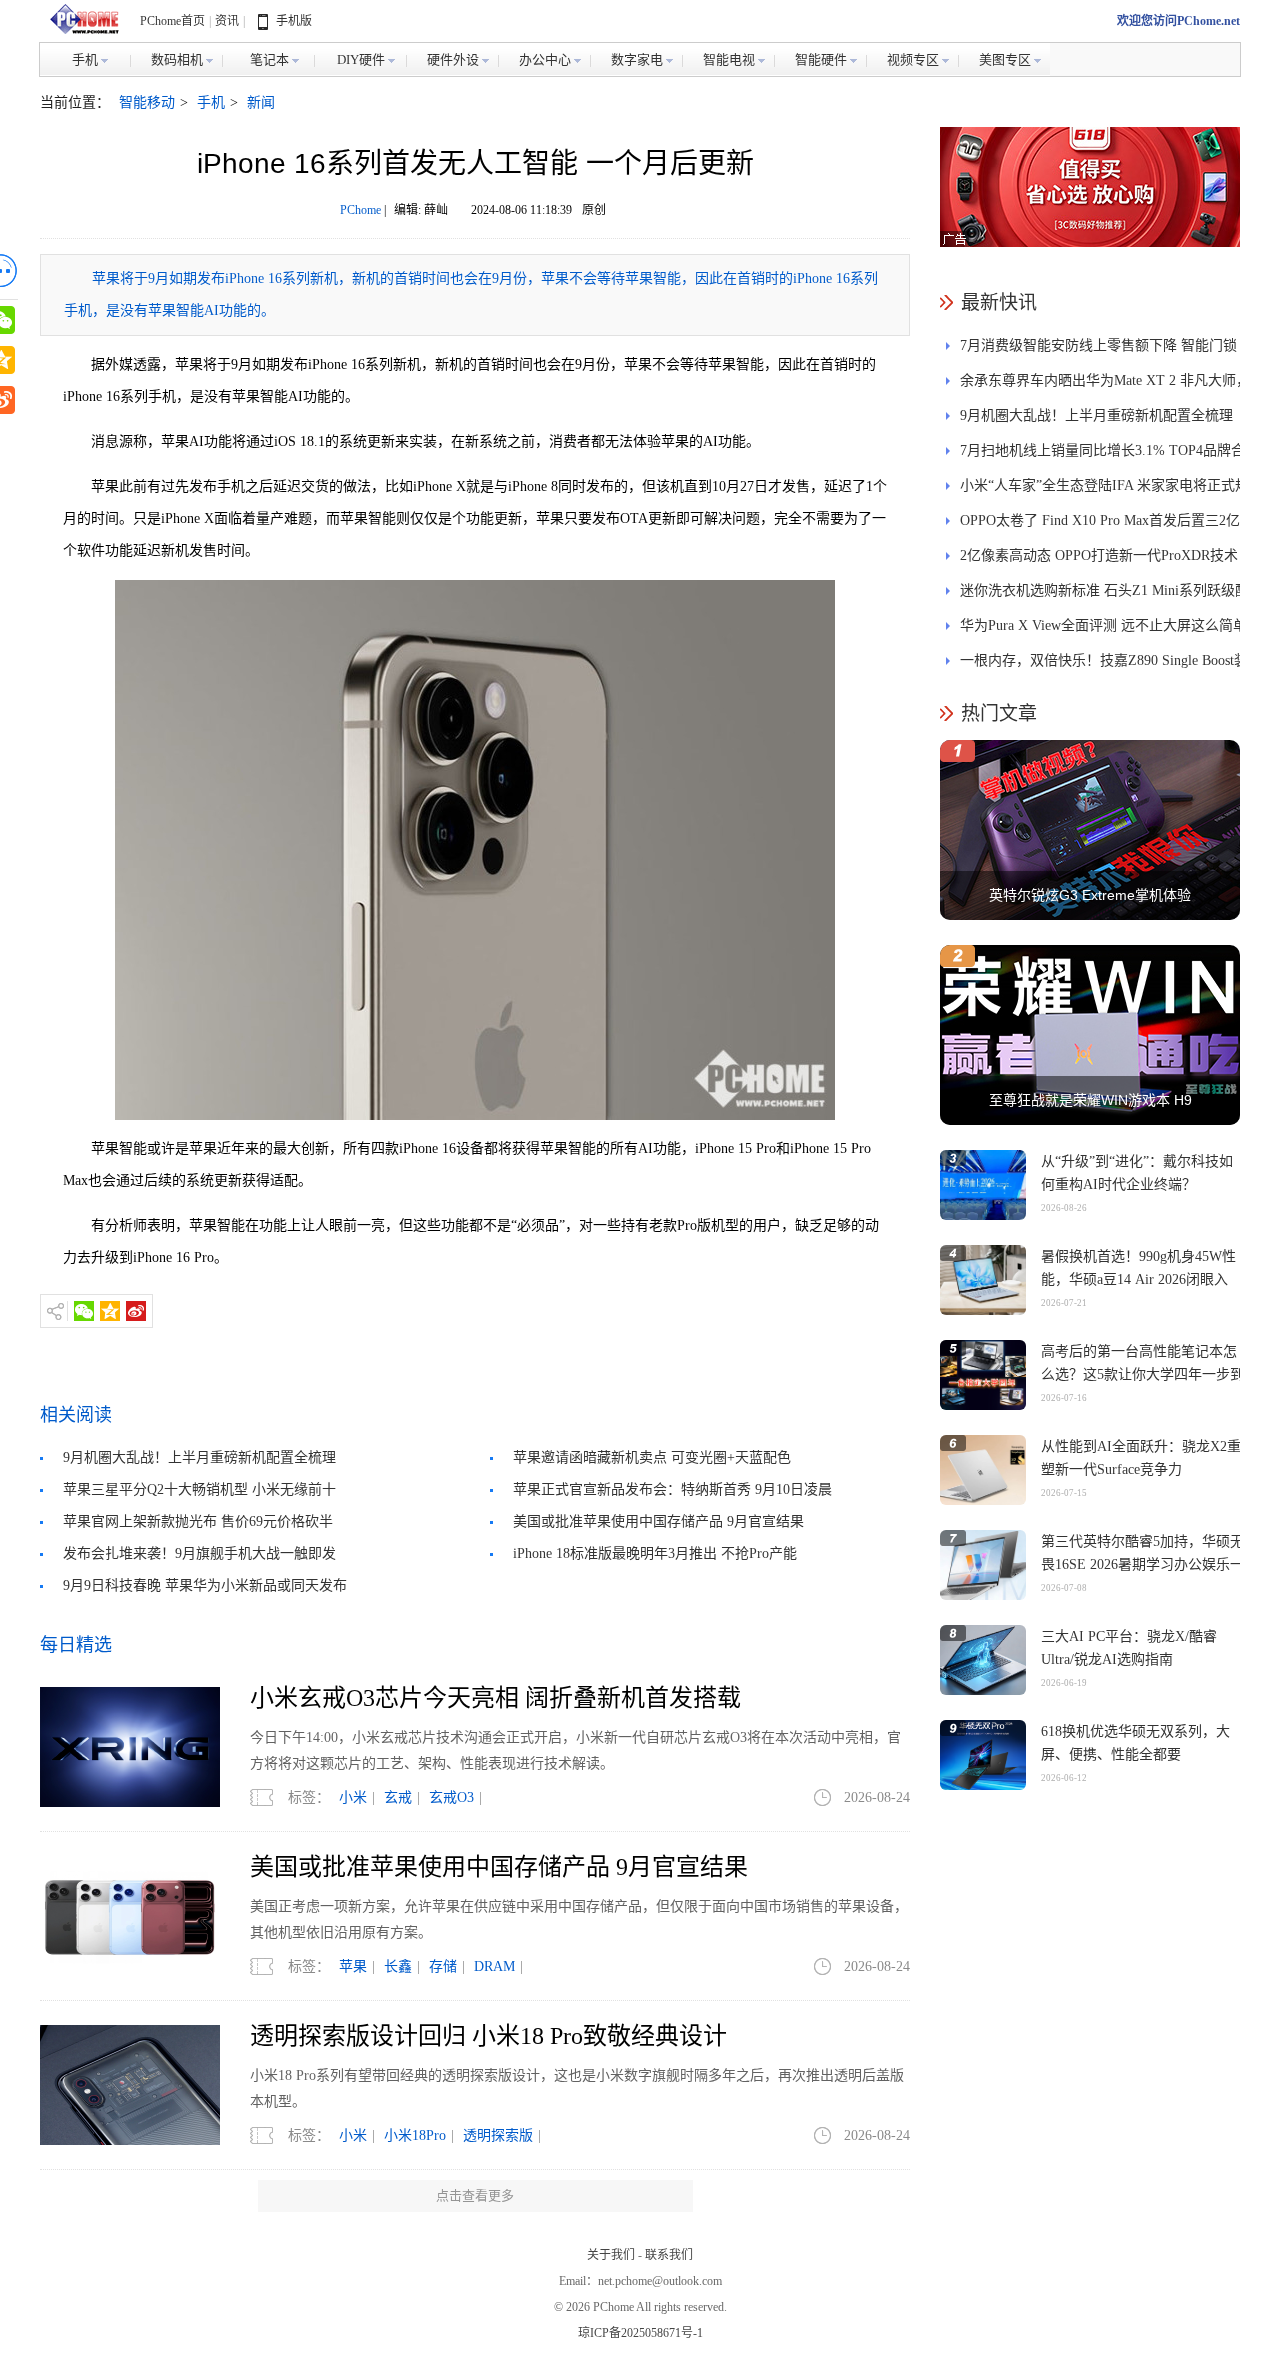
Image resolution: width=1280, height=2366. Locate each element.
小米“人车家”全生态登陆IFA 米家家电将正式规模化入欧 (1104, 490)
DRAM (494, 1966)
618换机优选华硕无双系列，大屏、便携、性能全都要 (1135, 1743)
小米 (353, 1797)
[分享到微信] (84, 1311)
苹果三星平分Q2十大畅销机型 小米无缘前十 (199, 1489)
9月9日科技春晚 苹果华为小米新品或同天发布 (205, 1585)
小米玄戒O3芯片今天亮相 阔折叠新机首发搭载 (495, 1698)
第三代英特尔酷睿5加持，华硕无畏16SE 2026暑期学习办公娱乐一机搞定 (1142, 1564)
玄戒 (398, 1797)
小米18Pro (415, 2135)
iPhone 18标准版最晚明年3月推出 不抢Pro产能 (655, 1553)
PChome (360, 210)
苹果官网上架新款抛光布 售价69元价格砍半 (198, 1521)
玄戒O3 (451, 1797)
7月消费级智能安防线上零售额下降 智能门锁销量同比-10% (1098, 350)
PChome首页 (172, 21)
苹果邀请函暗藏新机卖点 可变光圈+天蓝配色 (652, 1457)
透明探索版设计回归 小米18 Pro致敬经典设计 (488, 2036)
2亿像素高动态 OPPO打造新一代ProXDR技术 (1099, 555)
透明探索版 (498, 2135)
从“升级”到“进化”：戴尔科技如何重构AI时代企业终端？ (1137, 1173)
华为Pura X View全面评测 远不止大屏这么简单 (1103, 625)
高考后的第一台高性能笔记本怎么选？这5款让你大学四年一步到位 (1142, 1374)
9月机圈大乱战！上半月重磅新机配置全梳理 (199, 1457)
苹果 (353, 1966)
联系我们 (669, 2255)
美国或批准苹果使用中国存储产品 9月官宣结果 (658, 1521)
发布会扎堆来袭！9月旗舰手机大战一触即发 (199, 1553)
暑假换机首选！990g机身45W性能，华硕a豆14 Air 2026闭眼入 (1138, 1268)
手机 (211, 102)
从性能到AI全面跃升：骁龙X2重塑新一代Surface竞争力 (1141, 1458)
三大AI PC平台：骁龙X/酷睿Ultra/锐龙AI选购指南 (1129, 1648)
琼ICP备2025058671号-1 (640, 2333)
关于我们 (611, 2255)
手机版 (294, 21)
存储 (443, 1966)
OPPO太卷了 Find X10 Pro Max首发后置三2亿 (1100, 520)
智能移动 (147, 102)
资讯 (227, 21)
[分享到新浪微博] (136, 1311)
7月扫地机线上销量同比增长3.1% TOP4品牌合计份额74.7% (1102, 455)
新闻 (261, 102)
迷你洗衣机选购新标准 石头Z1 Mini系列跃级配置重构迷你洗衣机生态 (1104, 595)
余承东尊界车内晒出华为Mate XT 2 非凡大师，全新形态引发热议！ (1105, 385)
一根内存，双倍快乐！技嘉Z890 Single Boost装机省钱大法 (1104, 665)
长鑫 (398, 1966)
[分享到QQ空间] (110, 1311)
